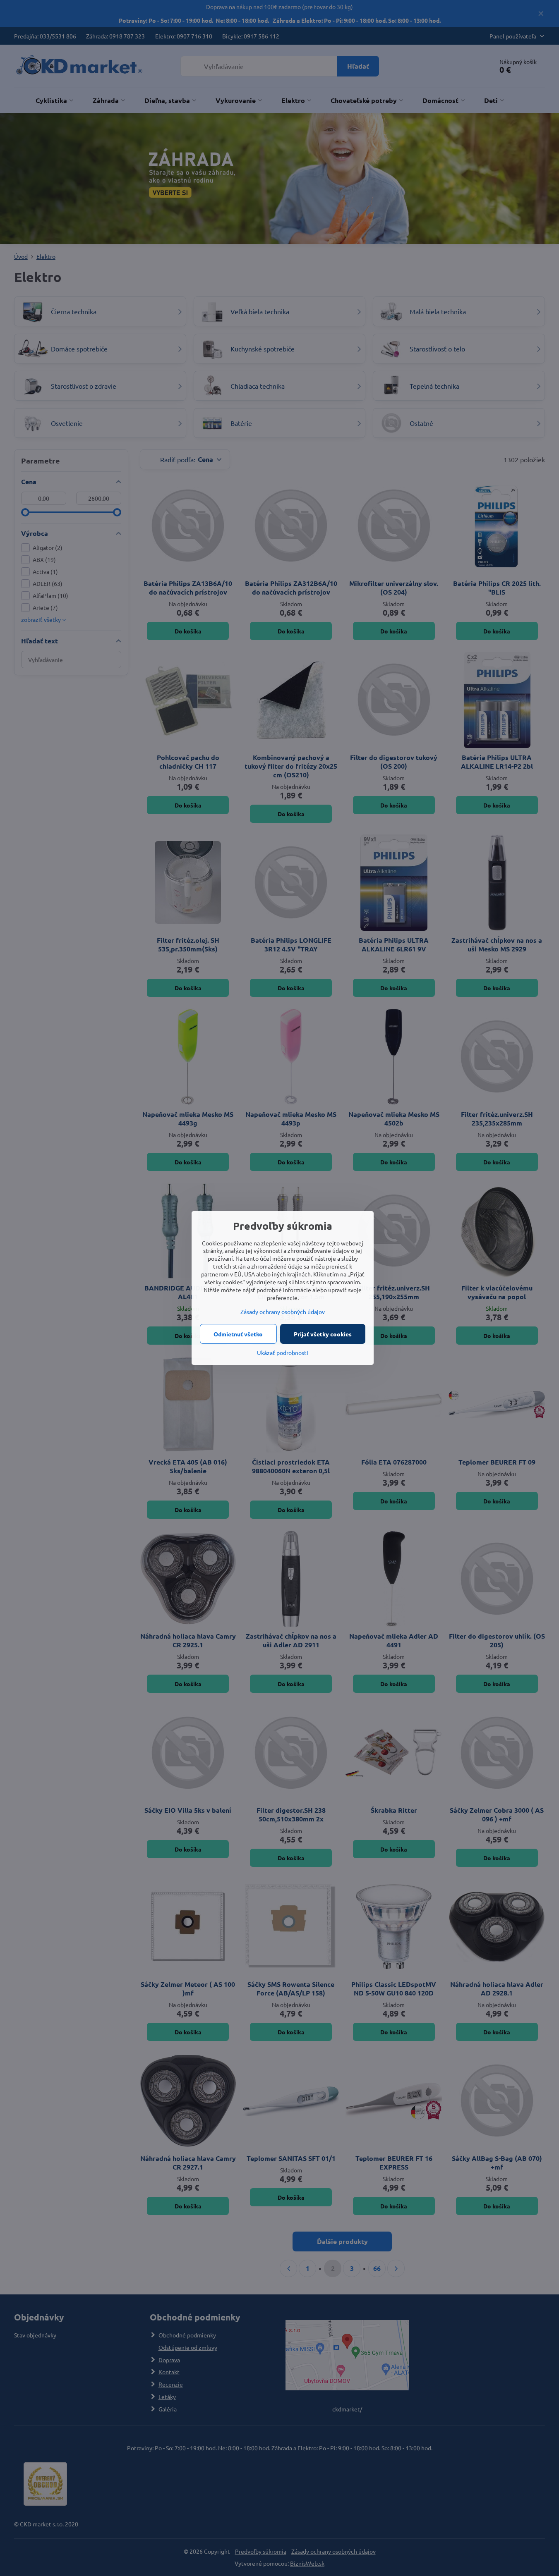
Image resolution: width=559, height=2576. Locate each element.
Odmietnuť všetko (238, 1334)
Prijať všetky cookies (323, 1334)
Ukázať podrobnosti (283, 1353)
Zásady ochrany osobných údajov (283, 1312)
